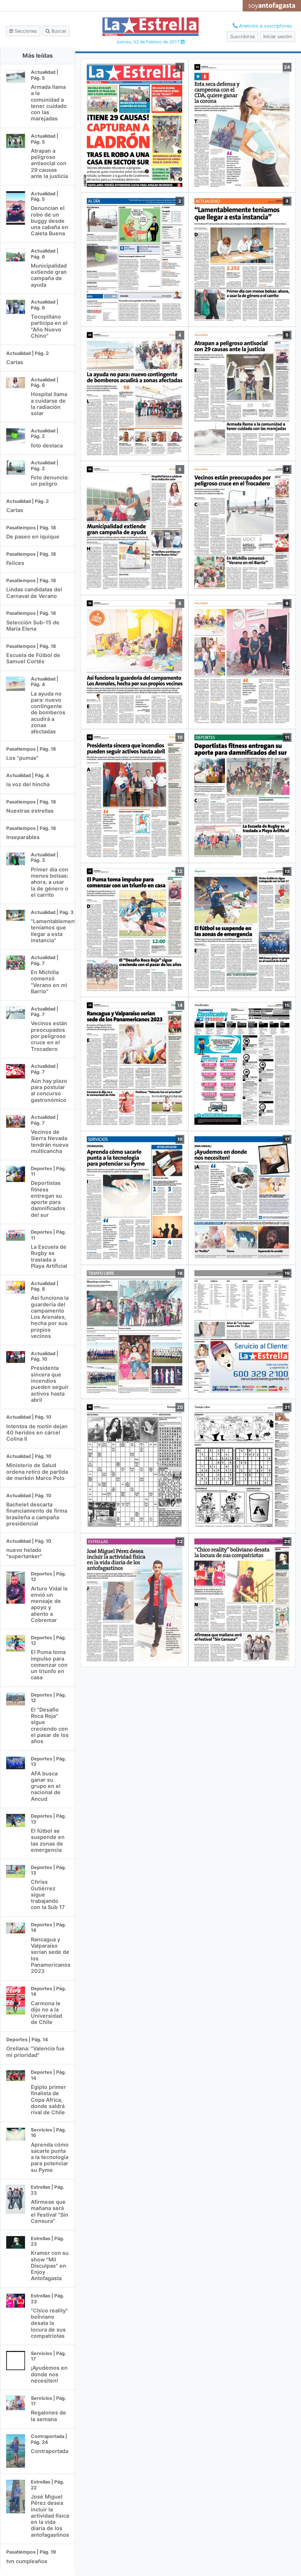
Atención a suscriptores (265, 26)
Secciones (25, 31)
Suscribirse (242, 37)
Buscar (58, 31)
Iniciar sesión (278, 37)
